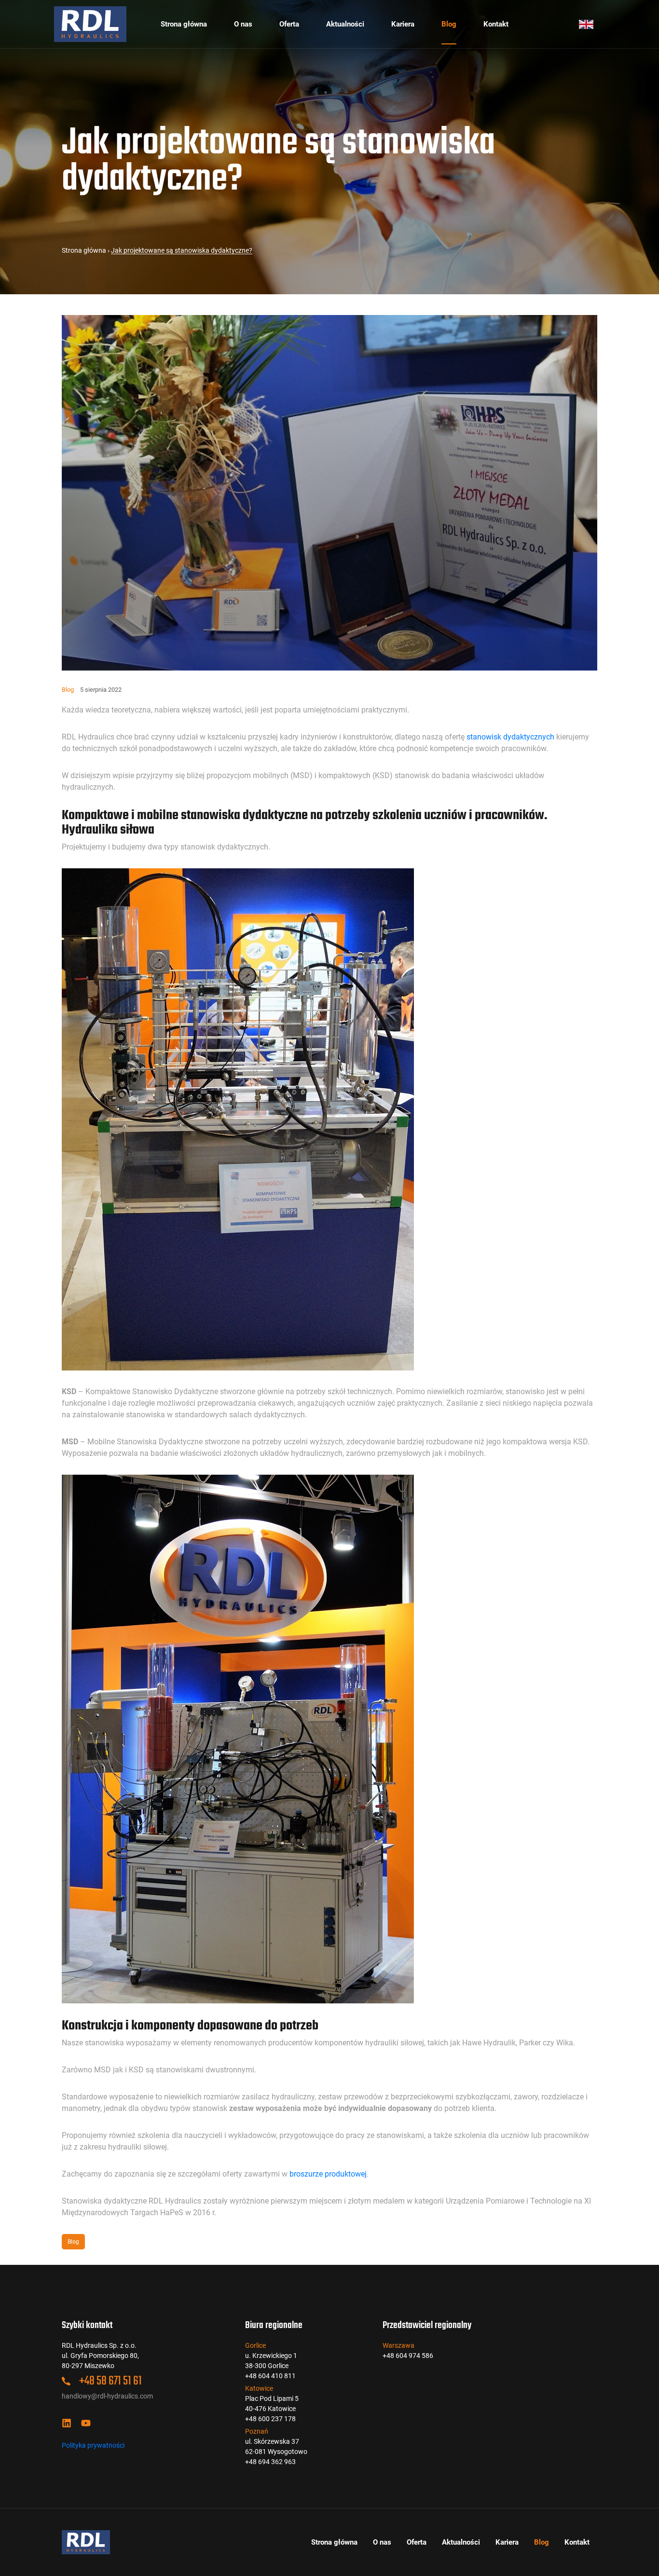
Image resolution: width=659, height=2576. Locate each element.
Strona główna (184, 24)
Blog (449, 24)
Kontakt (496, 24)
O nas (243, 24)
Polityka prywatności (93, 2445)
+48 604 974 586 (408, 2356)
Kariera (403, 24)
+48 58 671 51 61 (110, 2381)
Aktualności (345, 24)
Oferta (289, 24)
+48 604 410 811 (270, 2376)
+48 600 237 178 (270, 2419)
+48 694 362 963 (270, 2462)
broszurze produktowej (328, 2174)
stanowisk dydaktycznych (510, 737)
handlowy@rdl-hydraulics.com (107, 2396)
